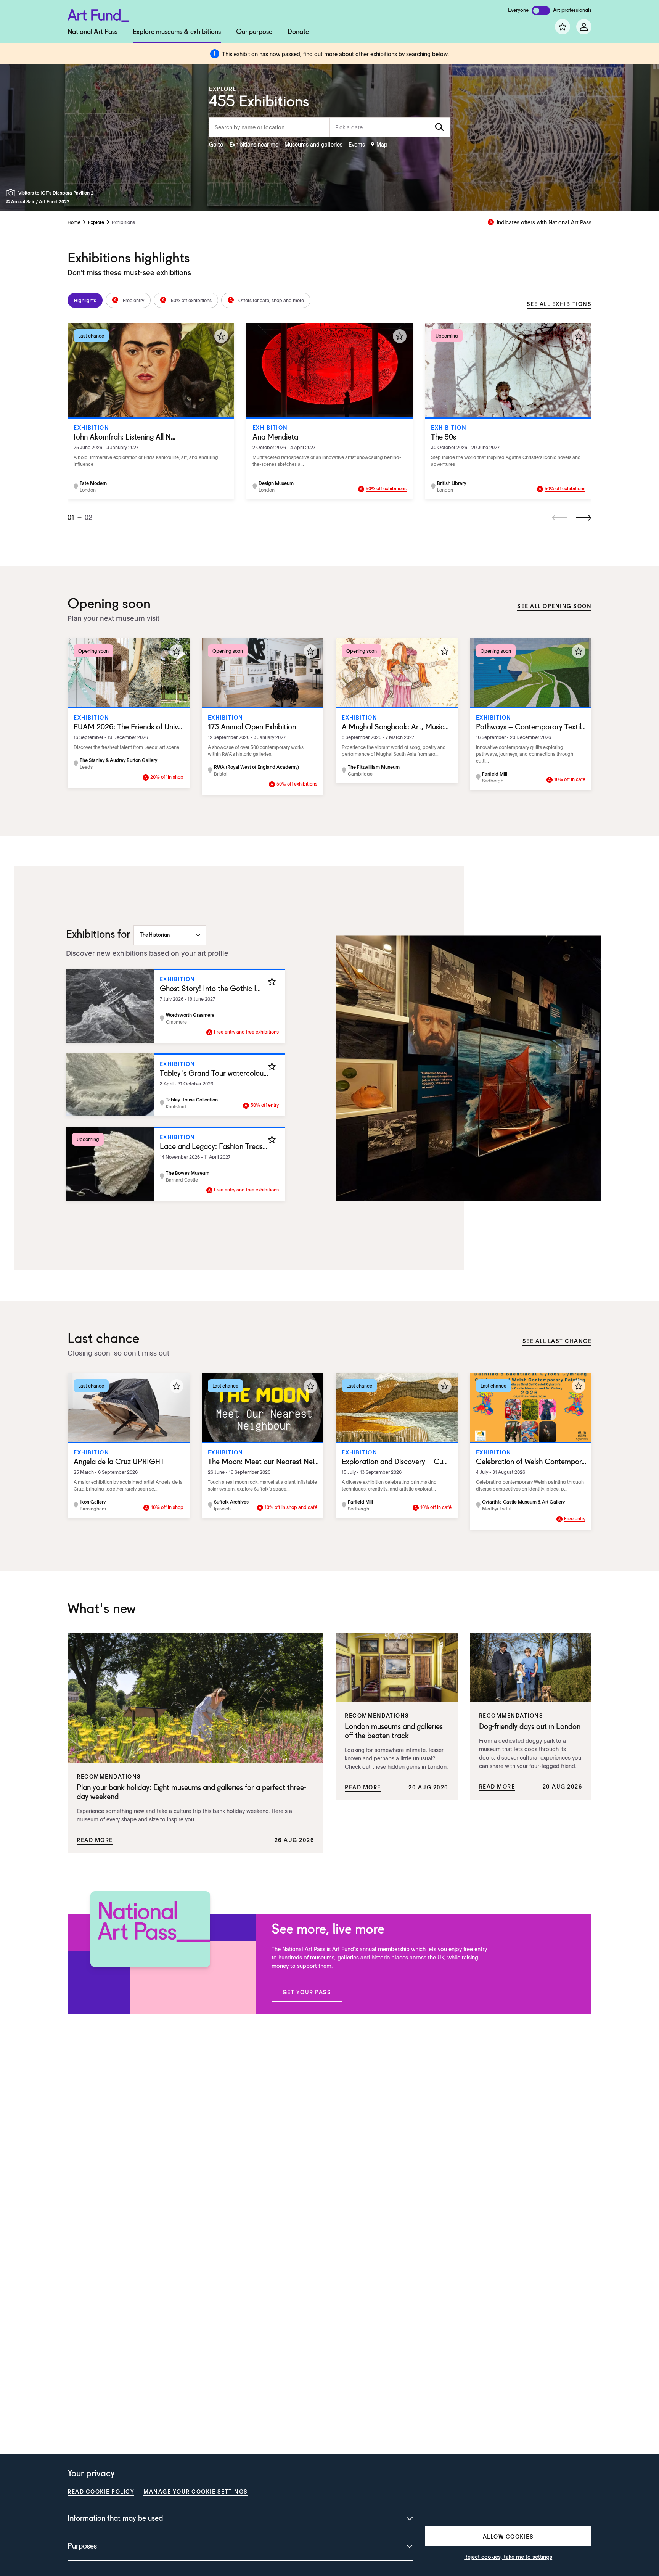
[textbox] (390, 127)
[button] (307, 1992)
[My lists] (563, 27)
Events (357, 144)
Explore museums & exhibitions (177, 32)
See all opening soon (554, 606)
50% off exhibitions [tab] (191, 300)
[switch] (541, 11)
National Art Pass (92, 32)
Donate (298, 32)
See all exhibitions (559, 304)
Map (382, 144)
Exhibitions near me (254, 144)
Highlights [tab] (85, 300)
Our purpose (254, 32)
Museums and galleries (313, 144)
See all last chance (557, 1341)
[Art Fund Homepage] (98, 14)
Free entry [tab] (133, 300)
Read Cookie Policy (101, 2491)
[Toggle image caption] (12, 193)
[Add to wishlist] (221, 336)
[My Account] (584, 27)
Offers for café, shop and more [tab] (271, 300)
